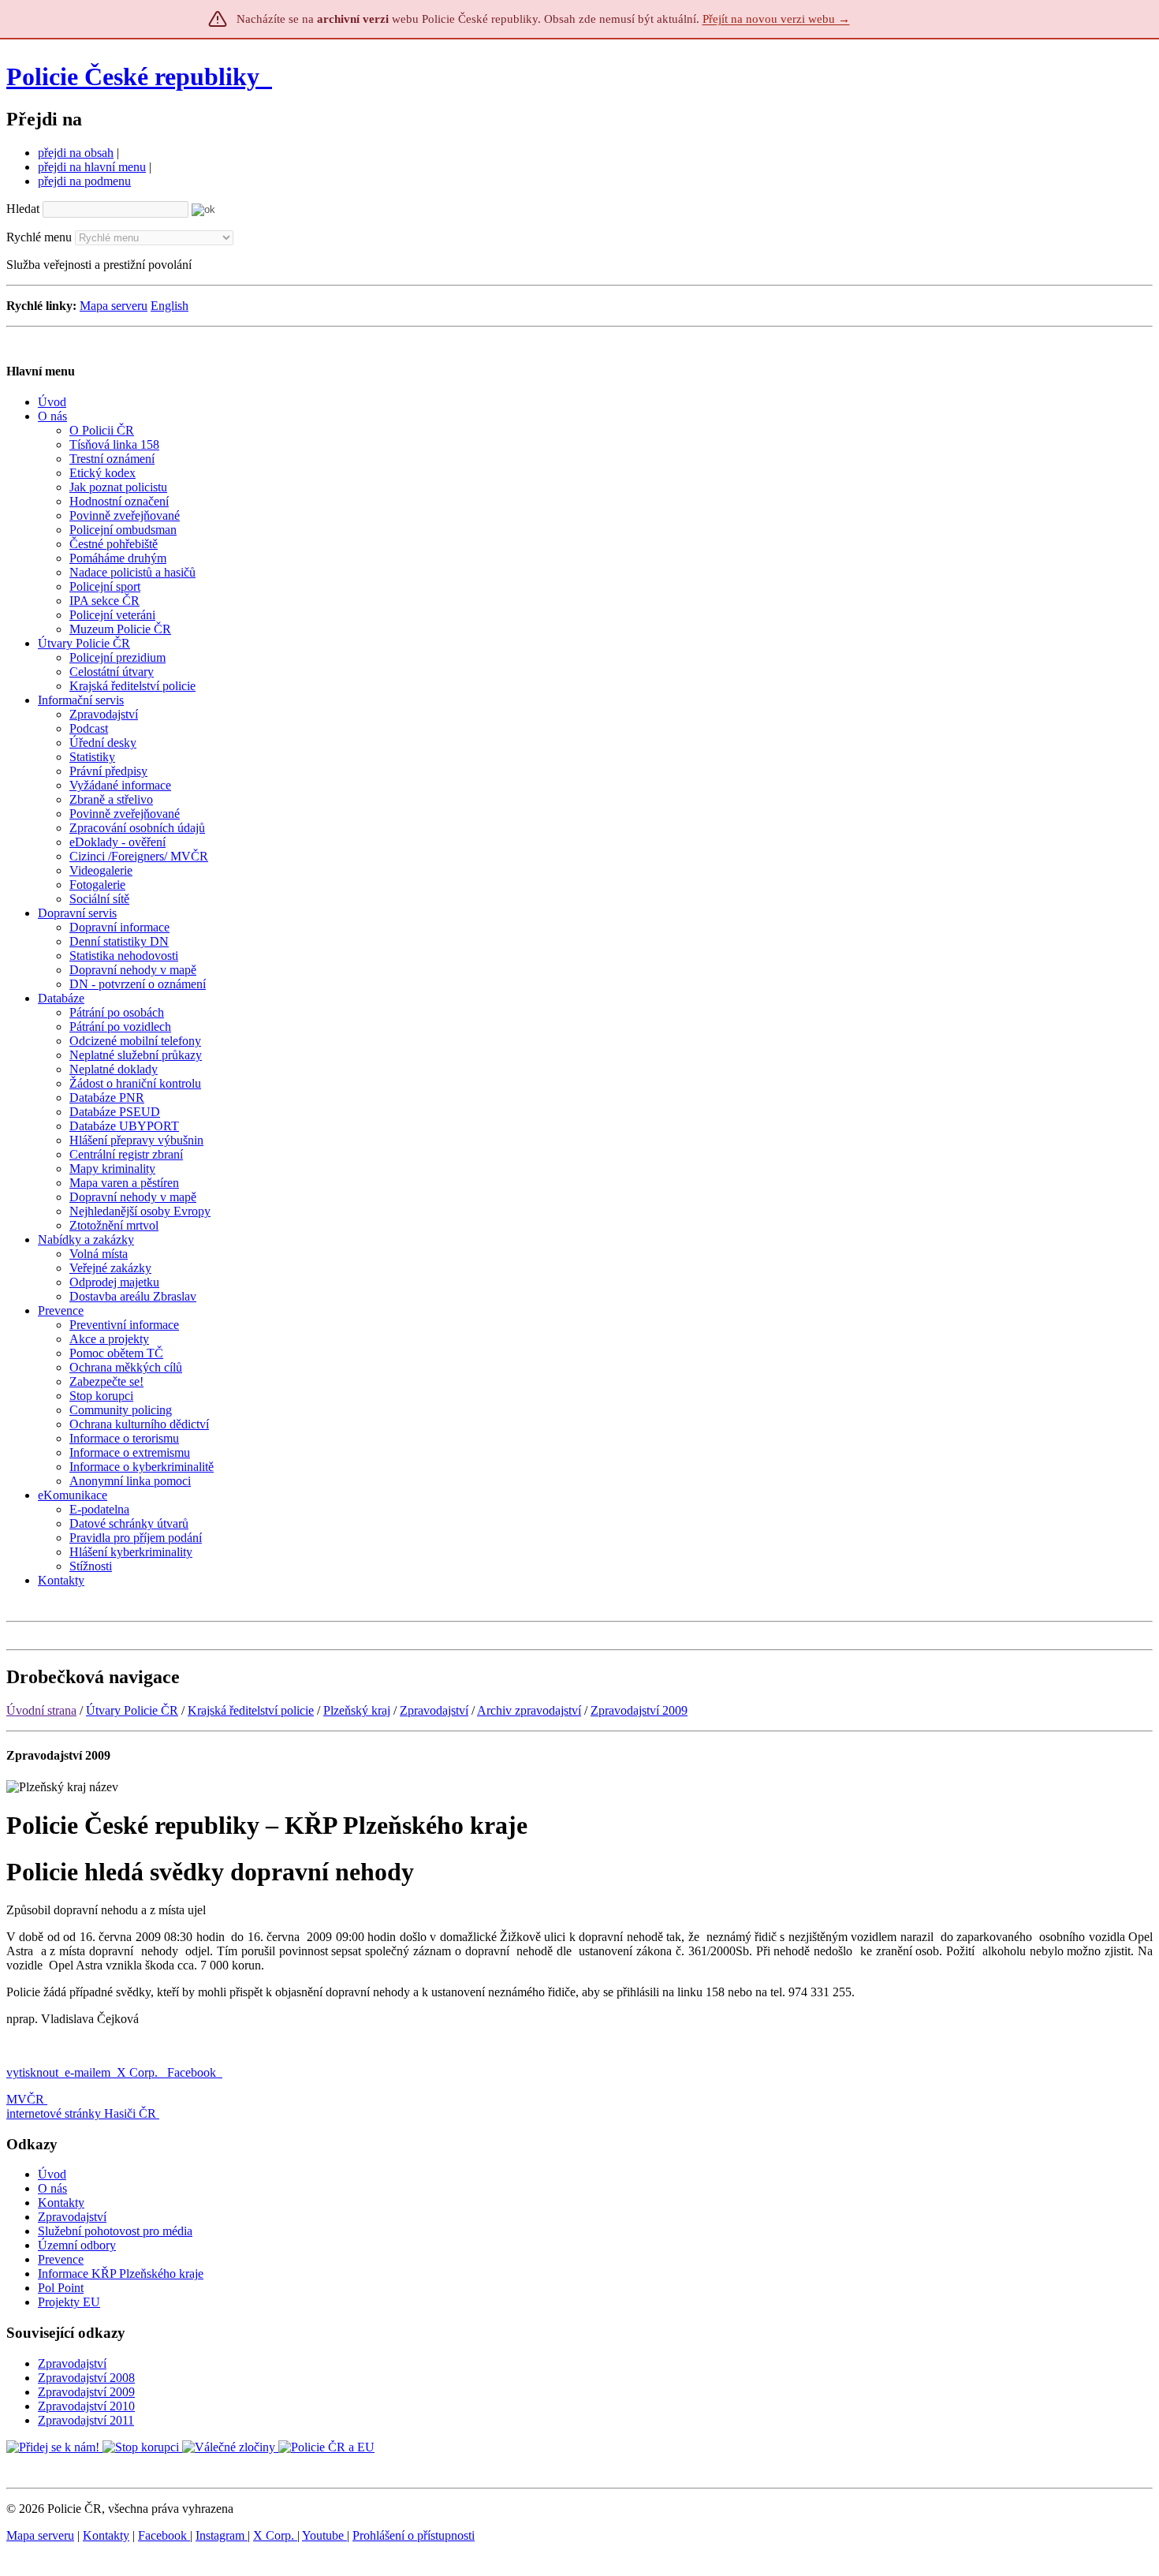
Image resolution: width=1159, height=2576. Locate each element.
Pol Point (61, 2288)
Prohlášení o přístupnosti (414, 2535)
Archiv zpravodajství (529, 1710)
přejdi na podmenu (84, 181)
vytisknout (32, 2072)
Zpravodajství (434, 1710)
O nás (52, 2188)
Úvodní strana (41, 1710)
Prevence (61, 2259)
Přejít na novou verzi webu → (776, 19)
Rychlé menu (39, 237)
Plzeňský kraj (357, 1710)
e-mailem (88, 2072)
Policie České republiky (133, 77)
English (170, 306)
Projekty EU (69, 2302)
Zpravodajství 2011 (86, 2420)
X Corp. (139, 2072)
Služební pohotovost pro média (115, 2231)
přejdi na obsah (76, 153)
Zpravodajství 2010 (86, 2406)
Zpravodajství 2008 (86, 2378)
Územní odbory (77, 2245)
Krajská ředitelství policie (251, 1710)
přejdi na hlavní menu (92, 167)
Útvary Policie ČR (132, 1710)
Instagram (222, 2535)
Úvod (52, 2174)
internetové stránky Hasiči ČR (81, 2113)
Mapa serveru (114, 306)
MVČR (25, 2099)
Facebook (193, 2072)
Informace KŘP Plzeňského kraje (121, 2274)
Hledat (23, 209)
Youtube (324, 2535)
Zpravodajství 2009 (639, 1710)
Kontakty (61, 2203)
